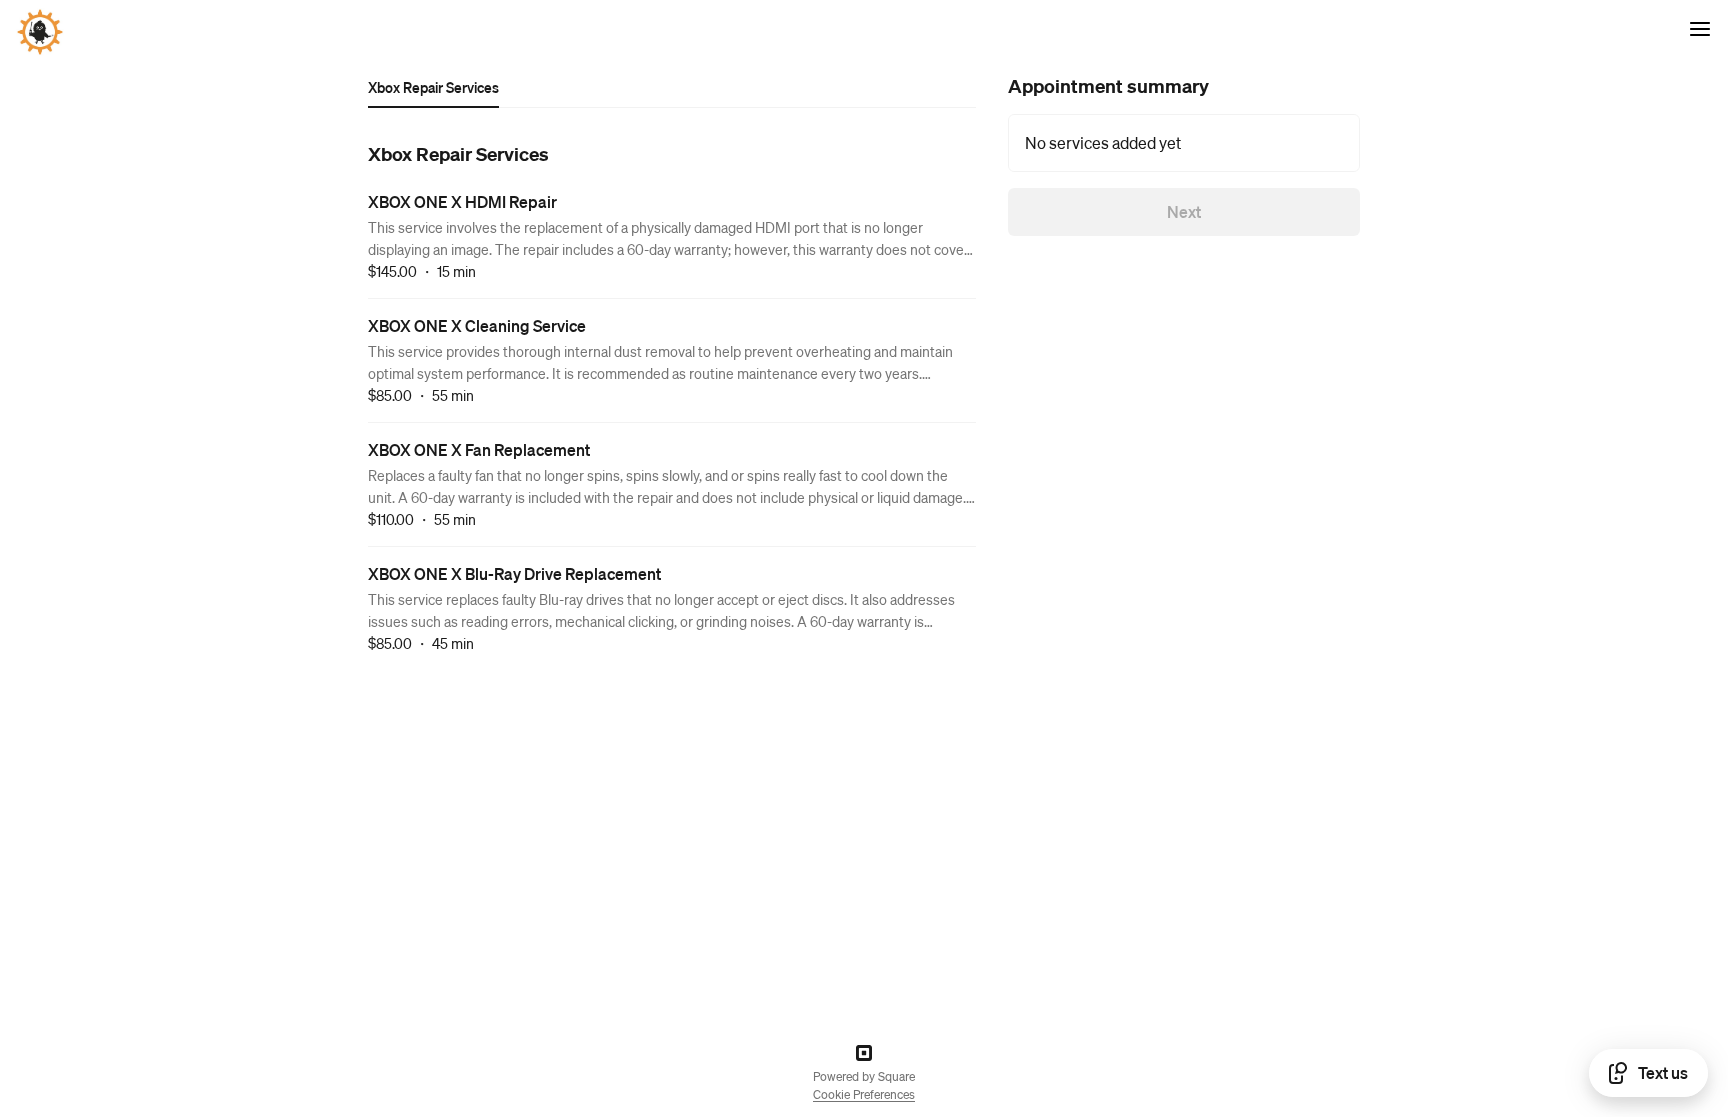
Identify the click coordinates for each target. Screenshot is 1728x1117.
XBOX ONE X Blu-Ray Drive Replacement (514, 573)
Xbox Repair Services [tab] (433, 87)
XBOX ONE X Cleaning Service (477, 325)
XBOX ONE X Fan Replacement (479, 449)
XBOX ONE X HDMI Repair (462, 201)
